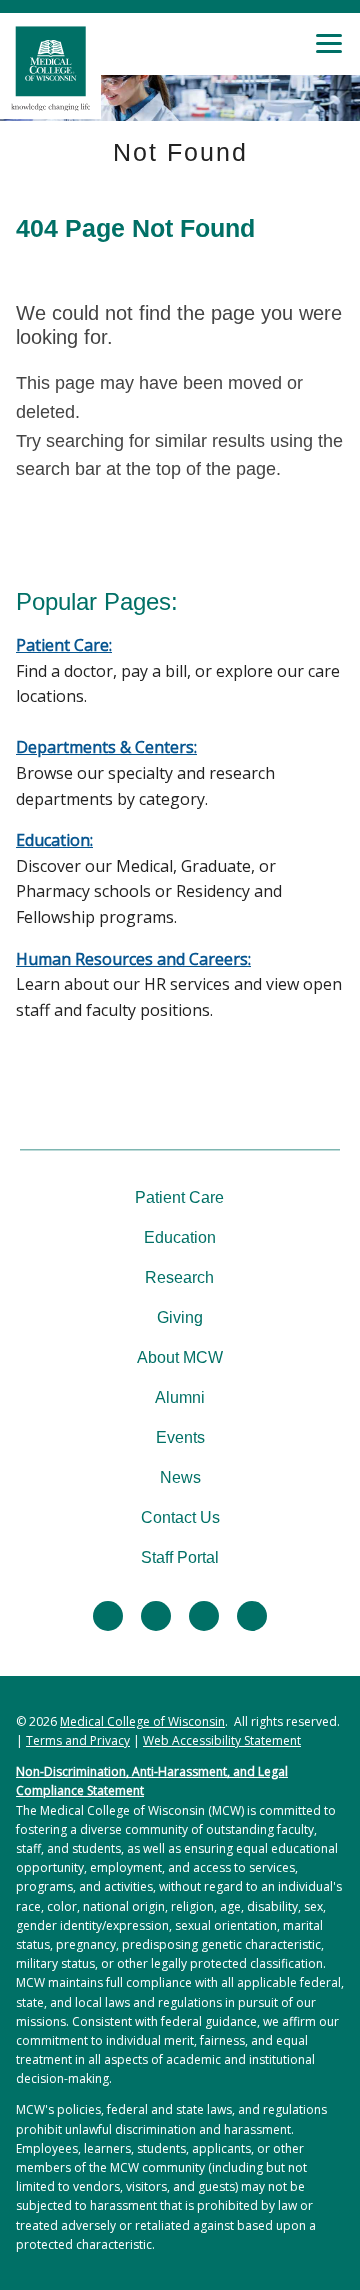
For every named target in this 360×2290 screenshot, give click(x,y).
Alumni (180, 1397)
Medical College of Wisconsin (142, 1721)
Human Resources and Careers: (133, 959)
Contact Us (180, 1517)
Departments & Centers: (106, 747)
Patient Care (179, 1197)
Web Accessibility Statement (222, 1740)
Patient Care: (64, 645)
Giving (180, 1317)
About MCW (180, 1357)
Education (180, 1237)
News (180, 1477)
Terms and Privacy (78, 1740)
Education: (54, 840)
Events (180, 1437)
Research (179, 1277)
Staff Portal (180, 1557)
